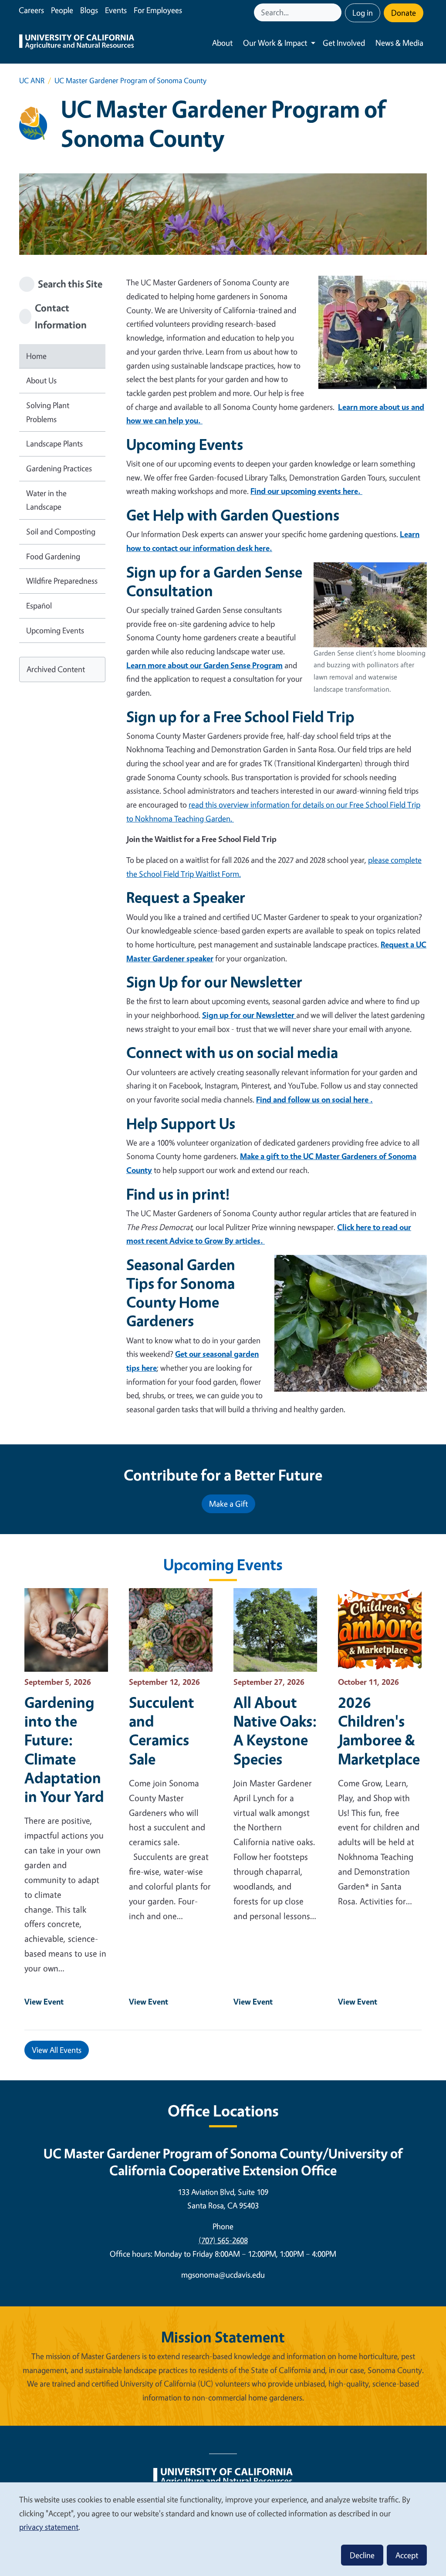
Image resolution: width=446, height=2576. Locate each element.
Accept (407, 2555)
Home (36, 356)
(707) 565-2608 (223, 2240)
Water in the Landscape (46, 500)
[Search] (336, 12)
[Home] (77, 43)
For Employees (158, 10)
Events (116, 10)
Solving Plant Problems (48, 412)
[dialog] (223, 2529)
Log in (363, 13)
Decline (362, 2555)
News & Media (399, 43)
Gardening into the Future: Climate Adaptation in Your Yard (64, 1749)
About (222, 43)
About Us (41, 380)
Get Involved (344, 43)
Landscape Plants (54, 443)
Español (39, 605)
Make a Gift (228, 1504)
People (62, 10)
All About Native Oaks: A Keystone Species (275, 1730)
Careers (31, 10)
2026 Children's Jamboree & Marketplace (379, 1730)
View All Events (57, 2050)
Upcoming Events (55, 630)
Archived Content (56, 669)
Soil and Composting (61, 531)
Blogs (89, 10)
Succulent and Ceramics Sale (162, 1730)
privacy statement (49, 2527)
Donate (404, 13)
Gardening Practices (59, 468)
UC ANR (32, 80)
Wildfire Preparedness (62, 581)
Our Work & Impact (275, 43)
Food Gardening (53, 556)
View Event (44, 2001)
